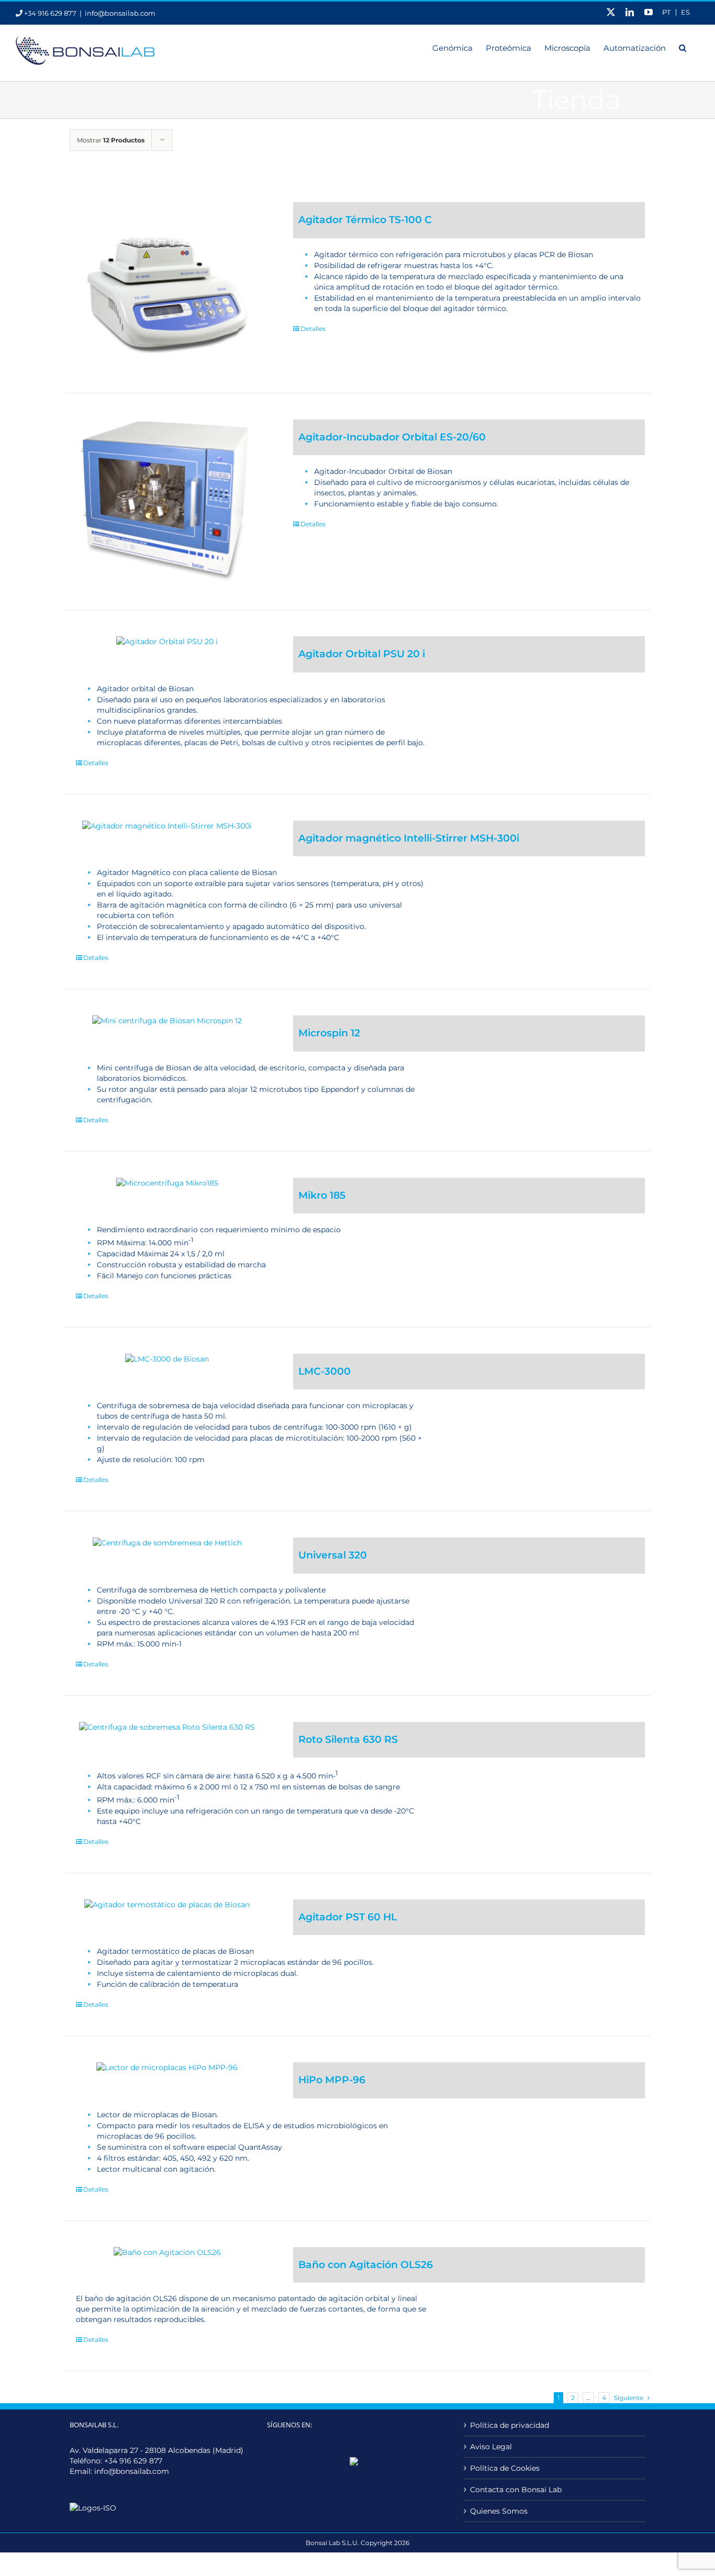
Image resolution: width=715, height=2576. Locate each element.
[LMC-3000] (167, 1359)
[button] (683, 47)
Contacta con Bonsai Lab (516, 2490)
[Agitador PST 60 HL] (167, 1905)
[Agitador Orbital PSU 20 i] (167, 642)
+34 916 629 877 (133, 2461)
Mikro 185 (322, 1195)
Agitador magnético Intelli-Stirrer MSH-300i (409, 838)
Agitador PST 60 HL (348, 1917)
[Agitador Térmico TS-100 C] (167, 284)
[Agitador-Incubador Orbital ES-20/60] (167, 502)
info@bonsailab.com (120, 13)
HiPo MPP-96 (332, 2080)
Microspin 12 (329, 1033)
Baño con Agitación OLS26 (366, 2265)
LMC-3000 (325, 1371)
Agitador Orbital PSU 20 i (362, 654)
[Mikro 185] (167, 1183)
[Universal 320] (167, 1543)
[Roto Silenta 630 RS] (167, 1727)
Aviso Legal (491, 2447)
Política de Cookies (505, 2468)
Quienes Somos (499, 2511)
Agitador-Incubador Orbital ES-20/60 (392, 437)
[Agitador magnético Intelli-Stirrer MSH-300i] (167, 826)
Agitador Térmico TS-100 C (365, 220)
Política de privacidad (510, 2425)
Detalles (313, 329)
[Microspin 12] (167, 1021)
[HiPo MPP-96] (167, 2068)
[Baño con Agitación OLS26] (167, 2252)
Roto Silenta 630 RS (348, 1739)
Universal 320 (333, 1555)
